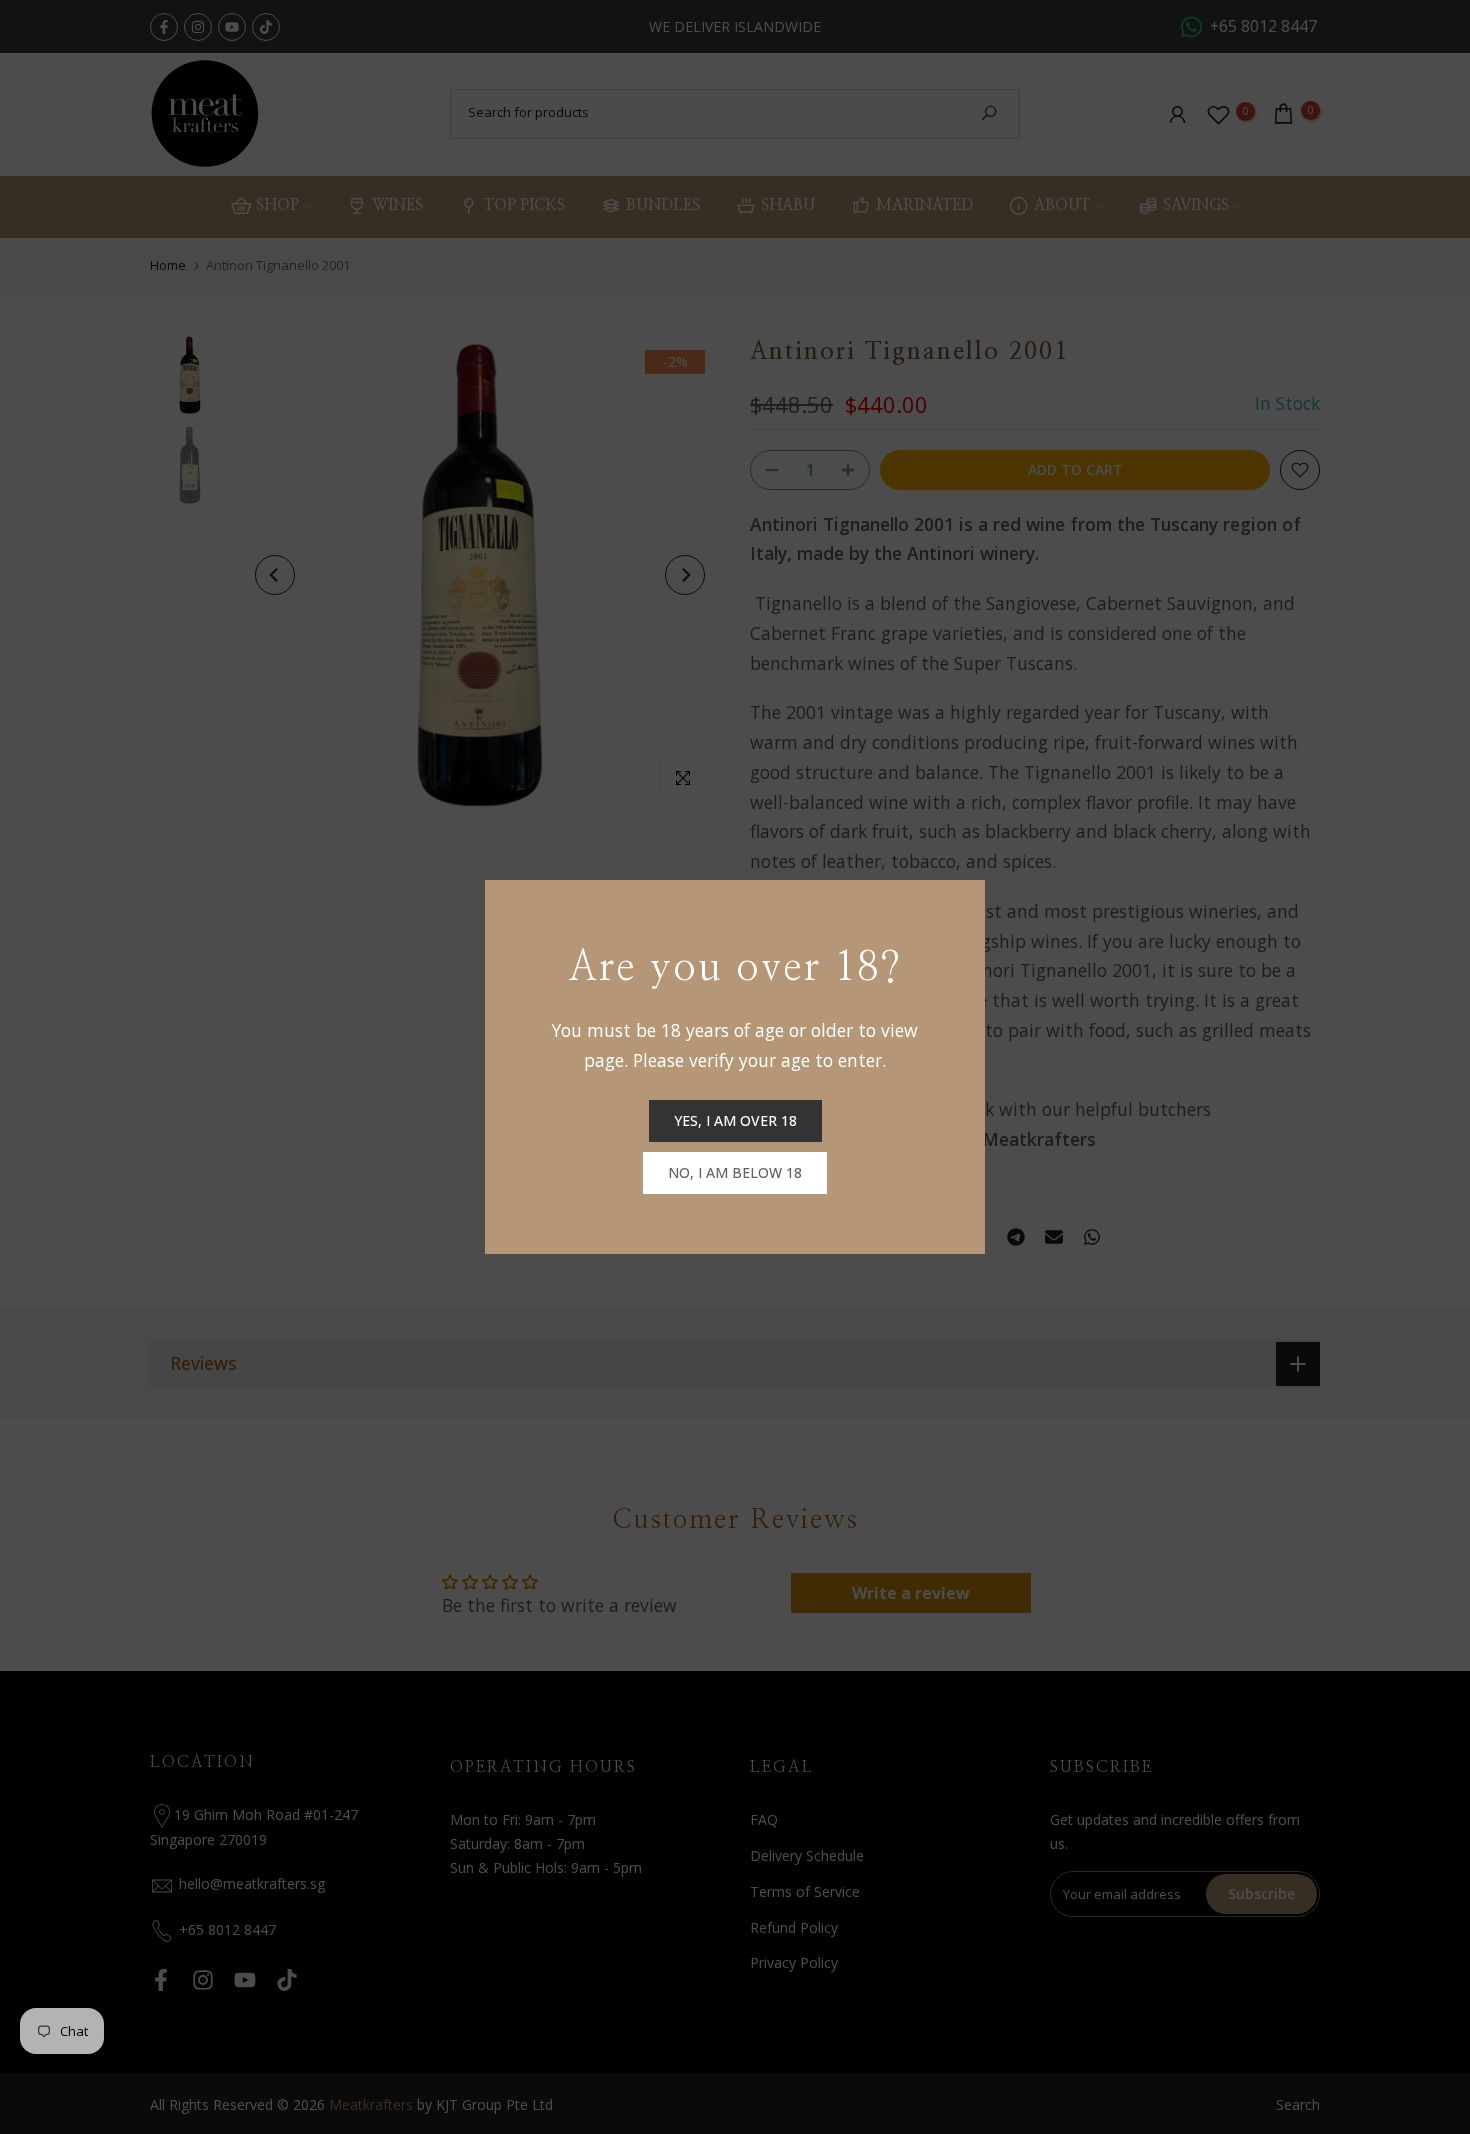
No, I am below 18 (735, 1172)
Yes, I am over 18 (735, 1120)
